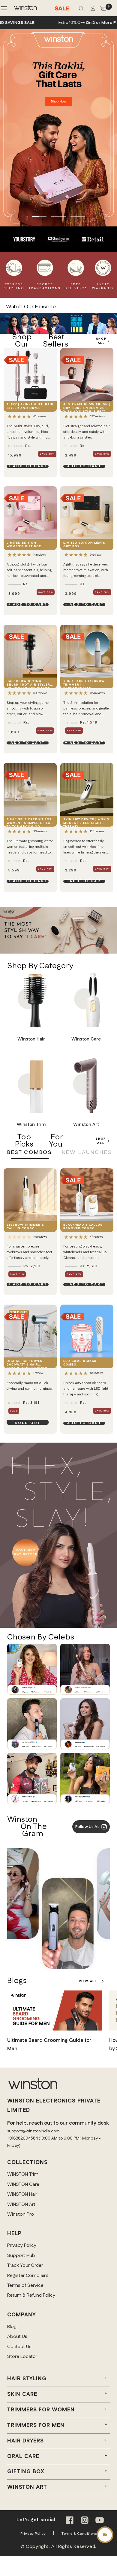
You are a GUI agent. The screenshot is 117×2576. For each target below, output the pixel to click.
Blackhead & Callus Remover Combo (83, 1227)
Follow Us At (87, 1827)
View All (90, 1981)
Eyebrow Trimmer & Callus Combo (25, 1227)
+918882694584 (22, 2138)
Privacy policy (33, 2534)
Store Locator (22, 2357)
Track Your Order (25, 2265)
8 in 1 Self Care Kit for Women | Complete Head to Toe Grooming (30, 822)
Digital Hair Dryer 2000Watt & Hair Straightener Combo (27, 1364)
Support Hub (21, 2256)
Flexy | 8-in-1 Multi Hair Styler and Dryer (30, 406)
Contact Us (19, 2347)
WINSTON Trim (23, 2174)
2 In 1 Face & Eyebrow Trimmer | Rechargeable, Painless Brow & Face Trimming (84, 684)
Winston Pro (21, 2214)
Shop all (101, 1141)
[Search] (81, 10)
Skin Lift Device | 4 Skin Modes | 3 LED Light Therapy (86, 822)
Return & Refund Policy (31, 2295)
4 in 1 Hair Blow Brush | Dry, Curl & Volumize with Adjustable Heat (87, 407)
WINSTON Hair (22, 2194)
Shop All (101, 341)
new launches (87, 1153)
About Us (17, 2337)
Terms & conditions (79, 2534)
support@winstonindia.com (33, 2131)
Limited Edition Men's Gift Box (84, 545)
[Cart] (103, 10)
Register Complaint (28, 2276)
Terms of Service (25, 2285)
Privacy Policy (22, 2245)
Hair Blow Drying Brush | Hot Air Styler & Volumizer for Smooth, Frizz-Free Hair (30, 684)
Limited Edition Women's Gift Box (24, 545)
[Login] (93, 10)
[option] (24, 239)
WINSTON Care (23, 2185)
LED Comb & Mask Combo (80, 1363)
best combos (30, 1153)
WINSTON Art (21, 2205)
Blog (12, 2327)
